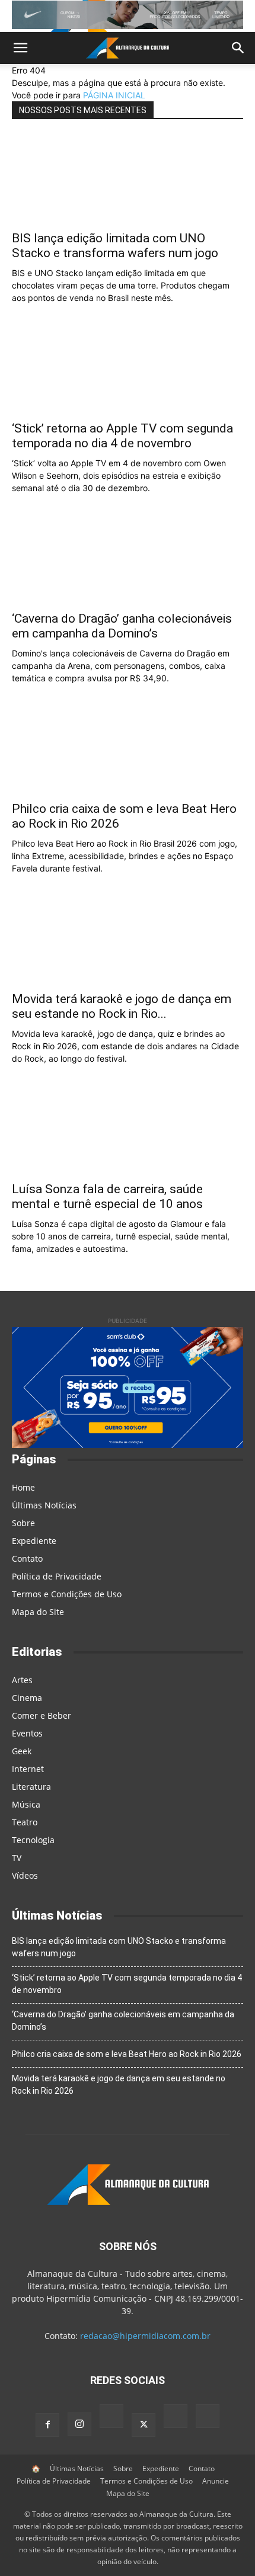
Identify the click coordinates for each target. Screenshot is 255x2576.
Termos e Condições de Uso (67, 1594)
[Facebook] (47, 2425)
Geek (22, 1751)
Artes (22, 1680)
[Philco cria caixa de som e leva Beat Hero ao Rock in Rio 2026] (128, 749)
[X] (144, 2425)
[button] (20, 48)
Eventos (27, 1733)
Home (23, 1487)
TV (17, 1858)
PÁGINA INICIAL (114, 95)
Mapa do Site (38, 1612)
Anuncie (216, 2481)
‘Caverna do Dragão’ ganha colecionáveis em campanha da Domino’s (122, 626)
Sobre (23, 1523)
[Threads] (208, 2418)
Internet (28, 1769)
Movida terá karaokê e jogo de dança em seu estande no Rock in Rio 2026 (119, 2085)
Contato (27, 1558)
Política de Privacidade (57, 1576)
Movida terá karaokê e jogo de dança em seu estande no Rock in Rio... (122, 1006)
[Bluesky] (176, 2418)
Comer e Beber (42, 1715)
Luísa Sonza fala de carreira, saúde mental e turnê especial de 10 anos (107, 1196)
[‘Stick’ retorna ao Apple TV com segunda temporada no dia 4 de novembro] (128, 369)
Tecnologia (33, 1840)
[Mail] (111, 2418)
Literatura (31, 1787)
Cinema (27, 1698)
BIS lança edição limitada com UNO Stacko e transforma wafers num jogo (115, 246)
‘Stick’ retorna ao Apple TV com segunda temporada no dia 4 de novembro (122, 436)
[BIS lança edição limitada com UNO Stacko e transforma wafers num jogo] (128, 179)
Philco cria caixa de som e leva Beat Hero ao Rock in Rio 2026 (127, 2054)
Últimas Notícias (44, 1505)
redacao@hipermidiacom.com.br (145, 2336)
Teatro (25, 1822)
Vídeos (25, 1875)
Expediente (34, 1541)
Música (26, 1804)
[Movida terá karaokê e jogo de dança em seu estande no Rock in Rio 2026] (128, 940)
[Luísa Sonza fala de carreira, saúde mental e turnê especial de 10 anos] (128, 1130)
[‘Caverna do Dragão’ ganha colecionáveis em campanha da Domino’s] (128, 559)
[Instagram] (79, 2424)
